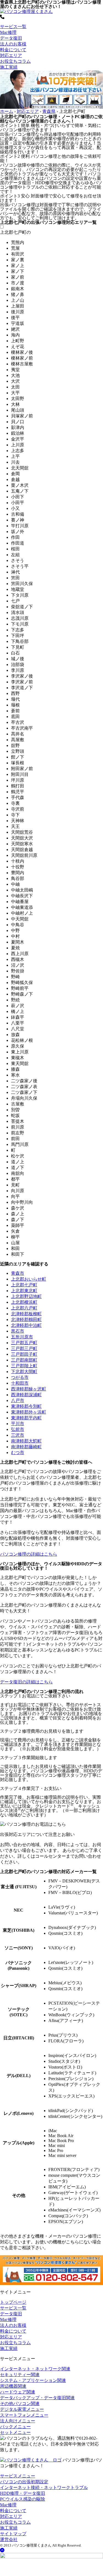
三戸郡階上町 (24, 1366)
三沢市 (18, 1435)
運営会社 (9, 2540)
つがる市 (20, 1377)
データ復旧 (11, 38)
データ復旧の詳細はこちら (26, 1682)
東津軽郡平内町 (26, 1418)
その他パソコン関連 (20, 2404)
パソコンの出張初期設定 (24, 2482)
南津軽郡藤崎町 (26, 1447)
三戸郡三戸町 (24, 1348)
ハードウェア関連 (18, 2392)
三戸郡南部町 (24, 1360)
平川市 (18, 1424)
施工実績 (9, 67)
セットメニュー (15, 2432)
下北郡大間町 (24, 1372)
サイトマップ (13, 2534)
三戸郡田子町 (24, 1354)
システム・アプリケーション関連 (33, 2380)
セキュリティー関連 (20, 2375)
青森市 (18, 1273)
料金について (13, 50)
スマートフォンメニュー (24, 2415)
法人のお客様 (13, 44)
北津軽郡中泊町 (26, 1325)
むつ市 (18, 1453)
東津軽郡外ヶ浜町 (29, 1412)
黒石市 (18, 1331)
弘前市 (18, 1429)
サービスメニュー (18, 2476)
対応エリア (11, 55)
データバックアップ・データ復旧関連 (37, 2398)
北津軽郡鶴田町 (26, 1320)
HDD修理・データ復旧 (23, 2493)
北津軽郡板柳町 (26, 1314)
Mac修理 (8, 32)
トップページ (13, 2302)
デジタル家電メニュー (22, 2409)
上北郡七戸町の (15, 232)
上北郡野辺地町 (26, 1296)
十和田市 (20, 1383)
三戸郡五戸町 (24, 1343)
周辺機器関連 (13, 2386)
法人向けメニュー (18, 2421)
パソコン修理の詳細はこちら (29, 1554)
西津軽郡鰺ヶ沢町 (29, 1389)
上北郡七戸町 (24, 1285)
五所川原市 (22, 1337)
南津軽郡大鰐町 (26, 1441)
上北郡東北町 (24, 1291)
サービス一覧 (13, 27)
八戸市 (18, 1400)
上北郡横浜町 (24, 1302)
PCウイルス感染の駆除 (23, 2499)
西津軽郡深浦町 (26, 1395)
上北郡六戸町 (24, 1308)
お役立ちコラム (15, 61)
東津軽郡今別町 (26, 1406)
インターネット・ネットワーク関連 (35, 2369)
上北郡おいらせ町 (29, 1279)
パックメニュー (15, 2427)
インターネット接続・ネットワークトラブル (44, 2487)
